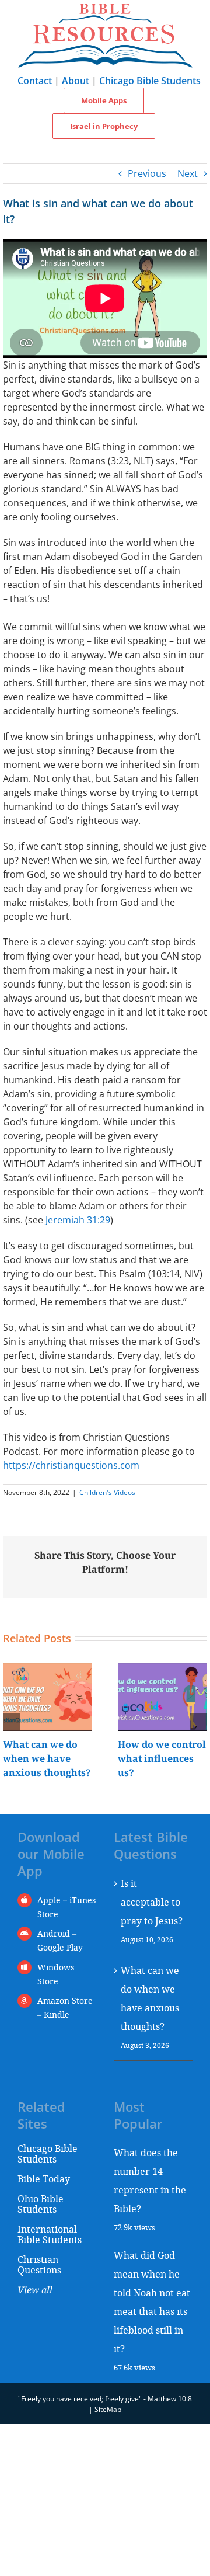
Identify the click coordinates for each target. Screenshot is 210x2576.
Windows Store (56, 1974)
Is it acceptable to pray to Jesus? (152, 1902)
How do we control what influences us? (162, 1758)
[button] (12, 1722)
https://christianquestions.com (71, 1465)
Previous (147, 173)
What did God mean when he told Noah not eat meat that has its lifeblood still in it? (152, 2302)
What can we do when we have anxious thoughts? (47, 1758)
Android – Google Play (60, 1940)
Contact (35, 81)
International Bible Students (50, 2234)
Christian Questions (39, 2264)
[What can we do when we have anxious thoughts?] (48, 1669)
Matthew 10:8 (170, 2399)
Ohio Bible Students (41, 2204)
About (76, 81)
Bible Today (44, 2179)
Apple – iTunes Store (66, 1907)
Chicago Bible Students (150, 81)
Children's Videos (107, 1492)
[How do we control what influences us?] (162, 1669)
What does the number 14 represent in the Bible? (150, 2180)
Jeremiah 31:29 (78, 1220)
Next (188, 173)
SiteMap (108, 2409)
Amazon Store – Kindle (65, 2007)
